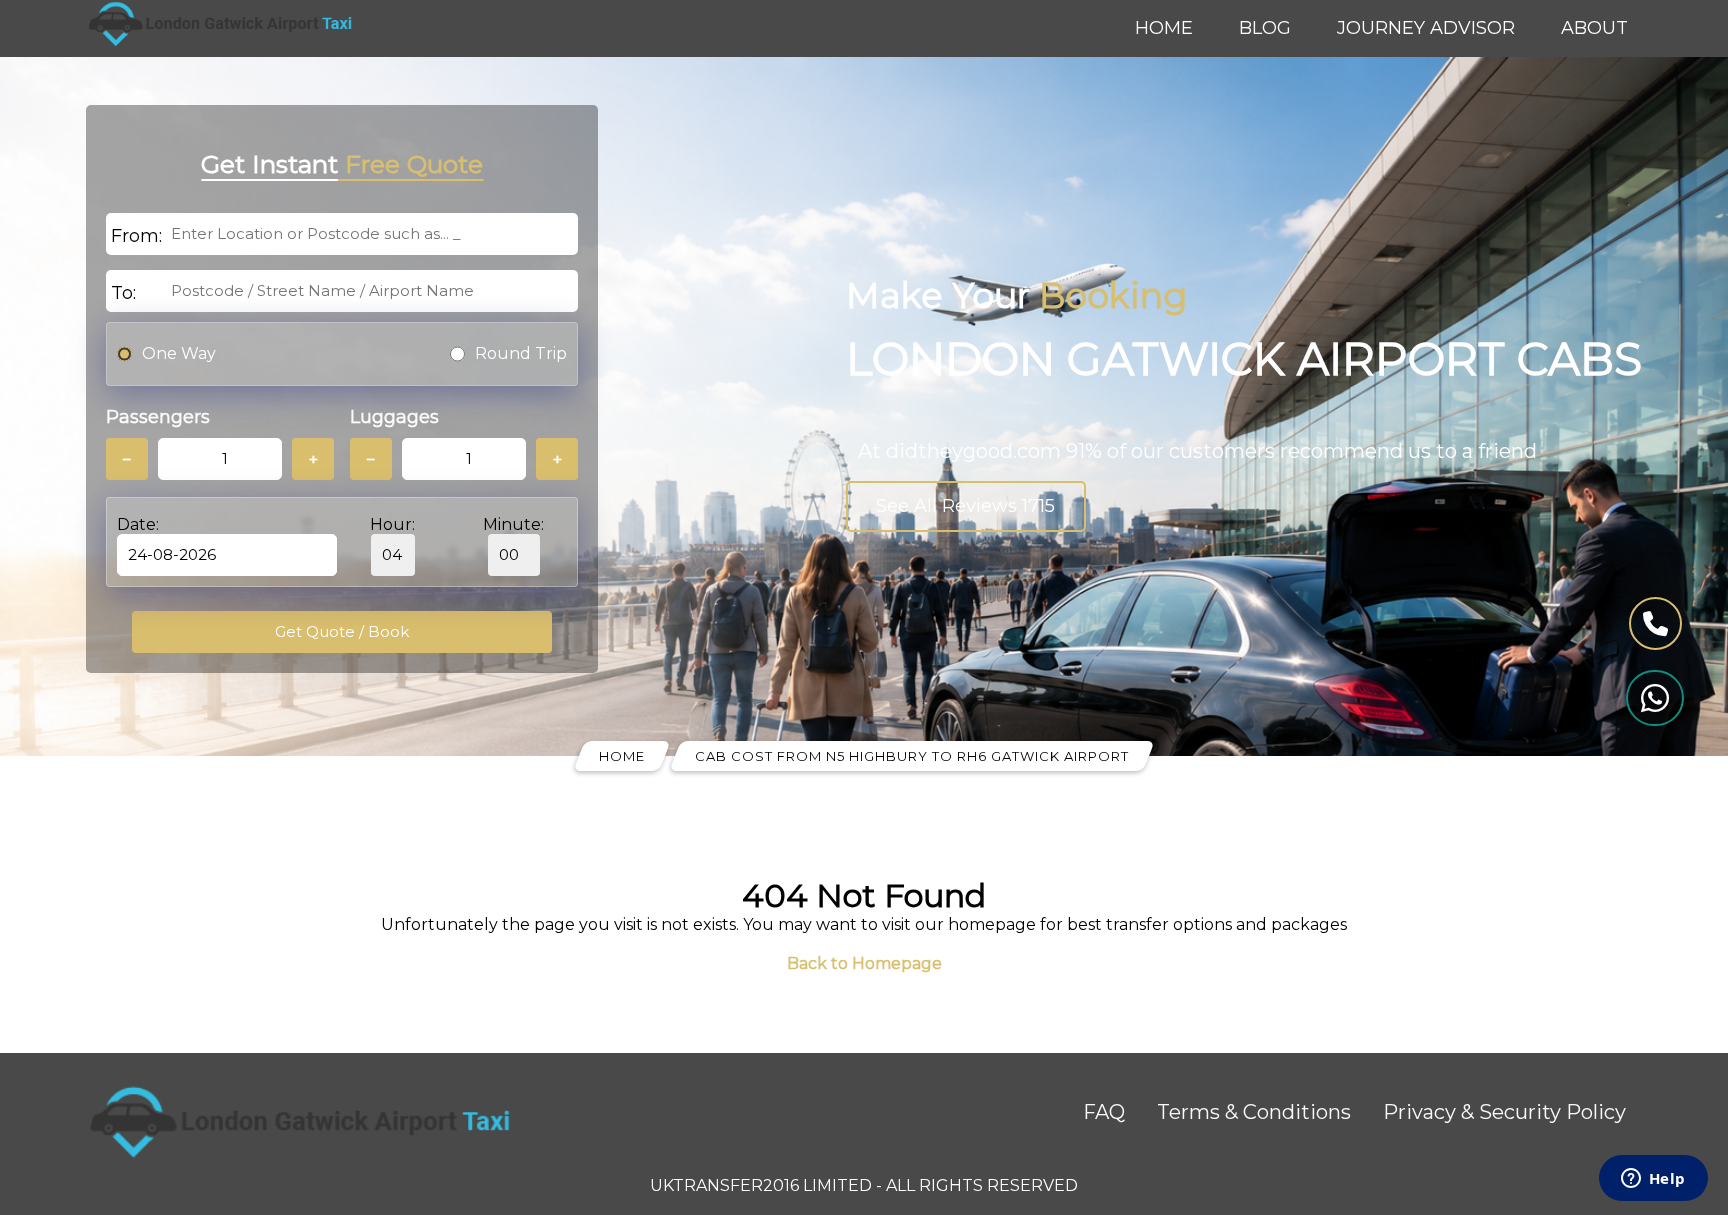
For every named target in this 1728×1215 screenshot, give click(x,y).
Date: (138, 524)
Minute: (513, 524)
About (1594, 28)
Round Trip (521, 353)
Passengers (158, 417)
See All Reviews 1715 (965, 506)
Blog (1265, 28)
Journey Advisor (1426, 28)
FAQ (1104, 1112)
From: (136, 236)
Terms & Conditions (1254, 1112)
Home (1164, 28)
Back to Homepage (864, 963)
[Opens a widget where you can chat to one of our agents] (1653, 1180)
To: (123, 293)
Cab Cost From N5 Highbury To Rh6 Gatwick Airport (912, 756)
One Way (179, 353)
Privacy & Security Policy (1504, 1112)
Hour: (392, 524)
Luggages (394, 417)
